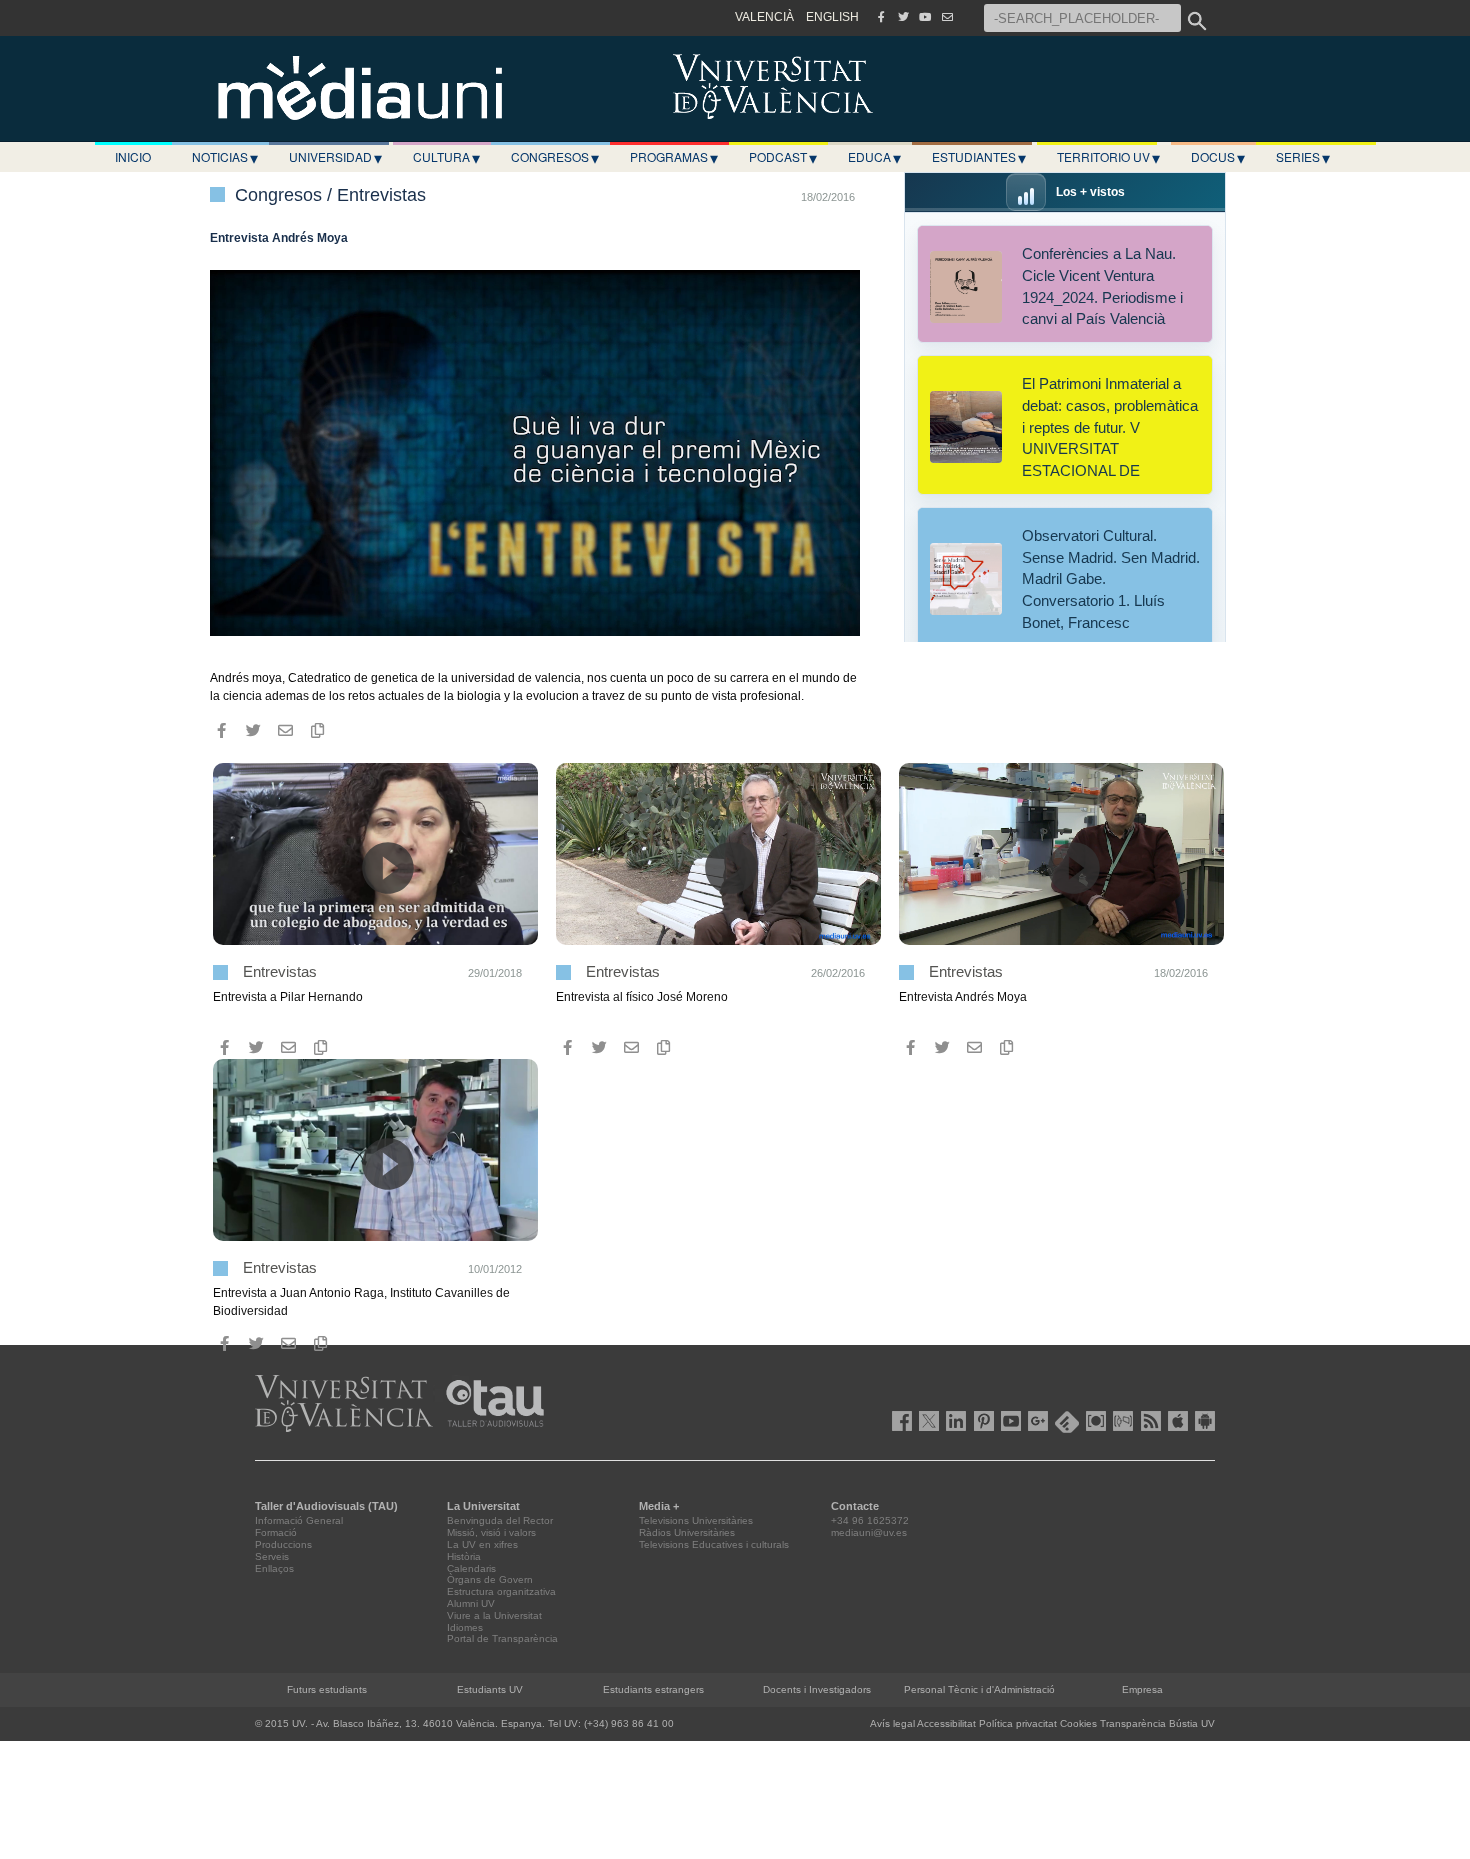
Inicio (133, 156)
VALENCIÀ (764, 17)
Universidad (335, 157)
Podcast (783, 157)
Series (1303, 157)
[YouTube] (925, 17)
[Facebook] (881, 17)
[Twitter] (903, 17)
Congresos (555, 157)
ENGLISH (832, 17)
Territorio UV (1108, 157)
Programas (674, 157)
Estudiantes (979, 157)
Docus (1218, 157)
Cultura (446, 157)
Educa (874, 157)
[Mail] (947, 17)
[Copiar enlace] (317, 731)
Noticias (225, 157)
